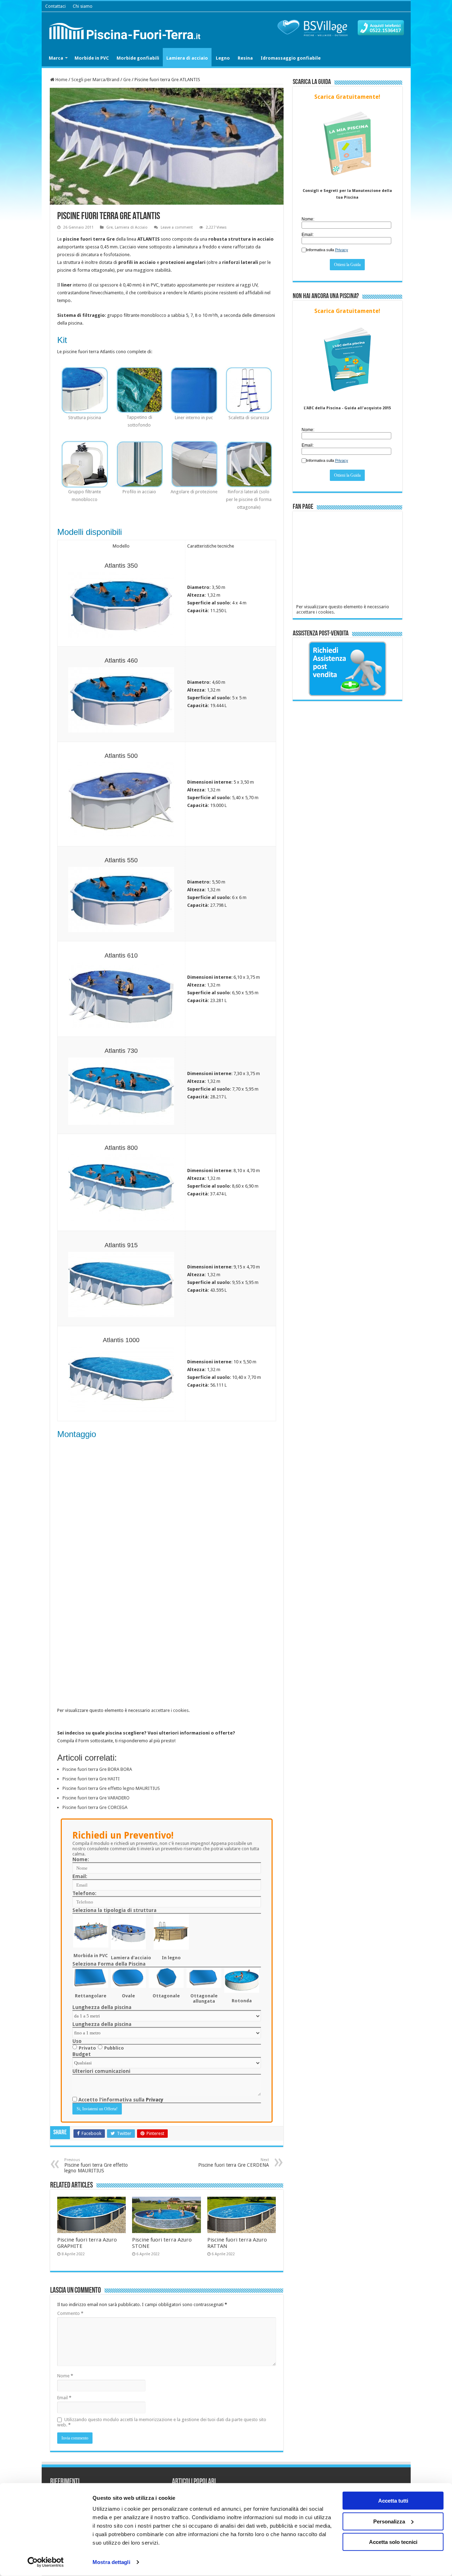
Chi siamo (83, 6)
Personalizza (389, 2521)
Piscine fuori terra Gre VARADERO (96, 1798)
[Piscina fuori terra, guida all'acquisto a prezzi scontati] (126, 30)
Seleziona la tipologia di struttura (114, 1910)
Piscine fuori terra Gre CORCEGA (95, 1807)
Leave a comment (177, 227)
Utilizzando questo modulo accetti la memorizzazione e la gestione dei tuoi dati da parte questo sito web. (162, 2422)
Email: (80, 1876)
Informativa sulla (327, 250)
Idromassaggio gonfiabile (291, 58)
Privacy (155, 2100)
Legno (223, 58)
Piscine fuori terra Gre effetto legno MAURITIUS (111, 1788)
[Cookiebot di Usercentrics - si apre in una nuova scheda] (46, 2562)
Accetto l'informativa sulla (120, 2100)
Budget (82, 2054)
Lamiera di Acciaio (131, 227)
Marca (56, 58)
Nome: (81, 1859)
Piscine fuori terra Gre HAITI (91, 1779)
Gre (127, 80)
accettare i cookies (170, 1710)
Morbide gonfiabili (138, 58)
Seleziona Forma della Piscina (109, 1964)
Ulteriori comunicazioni (101, 2071)
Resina (245, 58)
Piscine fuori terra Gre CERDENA (234, 2163)
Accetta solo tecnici (393, 2542)
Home (61, 80)
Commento (70, 2313)
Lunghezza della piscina (102, 2007)
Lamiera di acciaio (187, 58)
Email (64, 2398)
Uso (77, 2041)
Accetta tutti (393, 2501)
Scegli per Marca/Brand (95, 80)
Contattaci (55, 6)
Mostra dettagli (111, 2562)
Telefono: (84, 1893)
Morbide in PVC (92, 58)
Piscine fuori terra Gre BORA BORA (97, 1769)
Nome (65, 2376)
